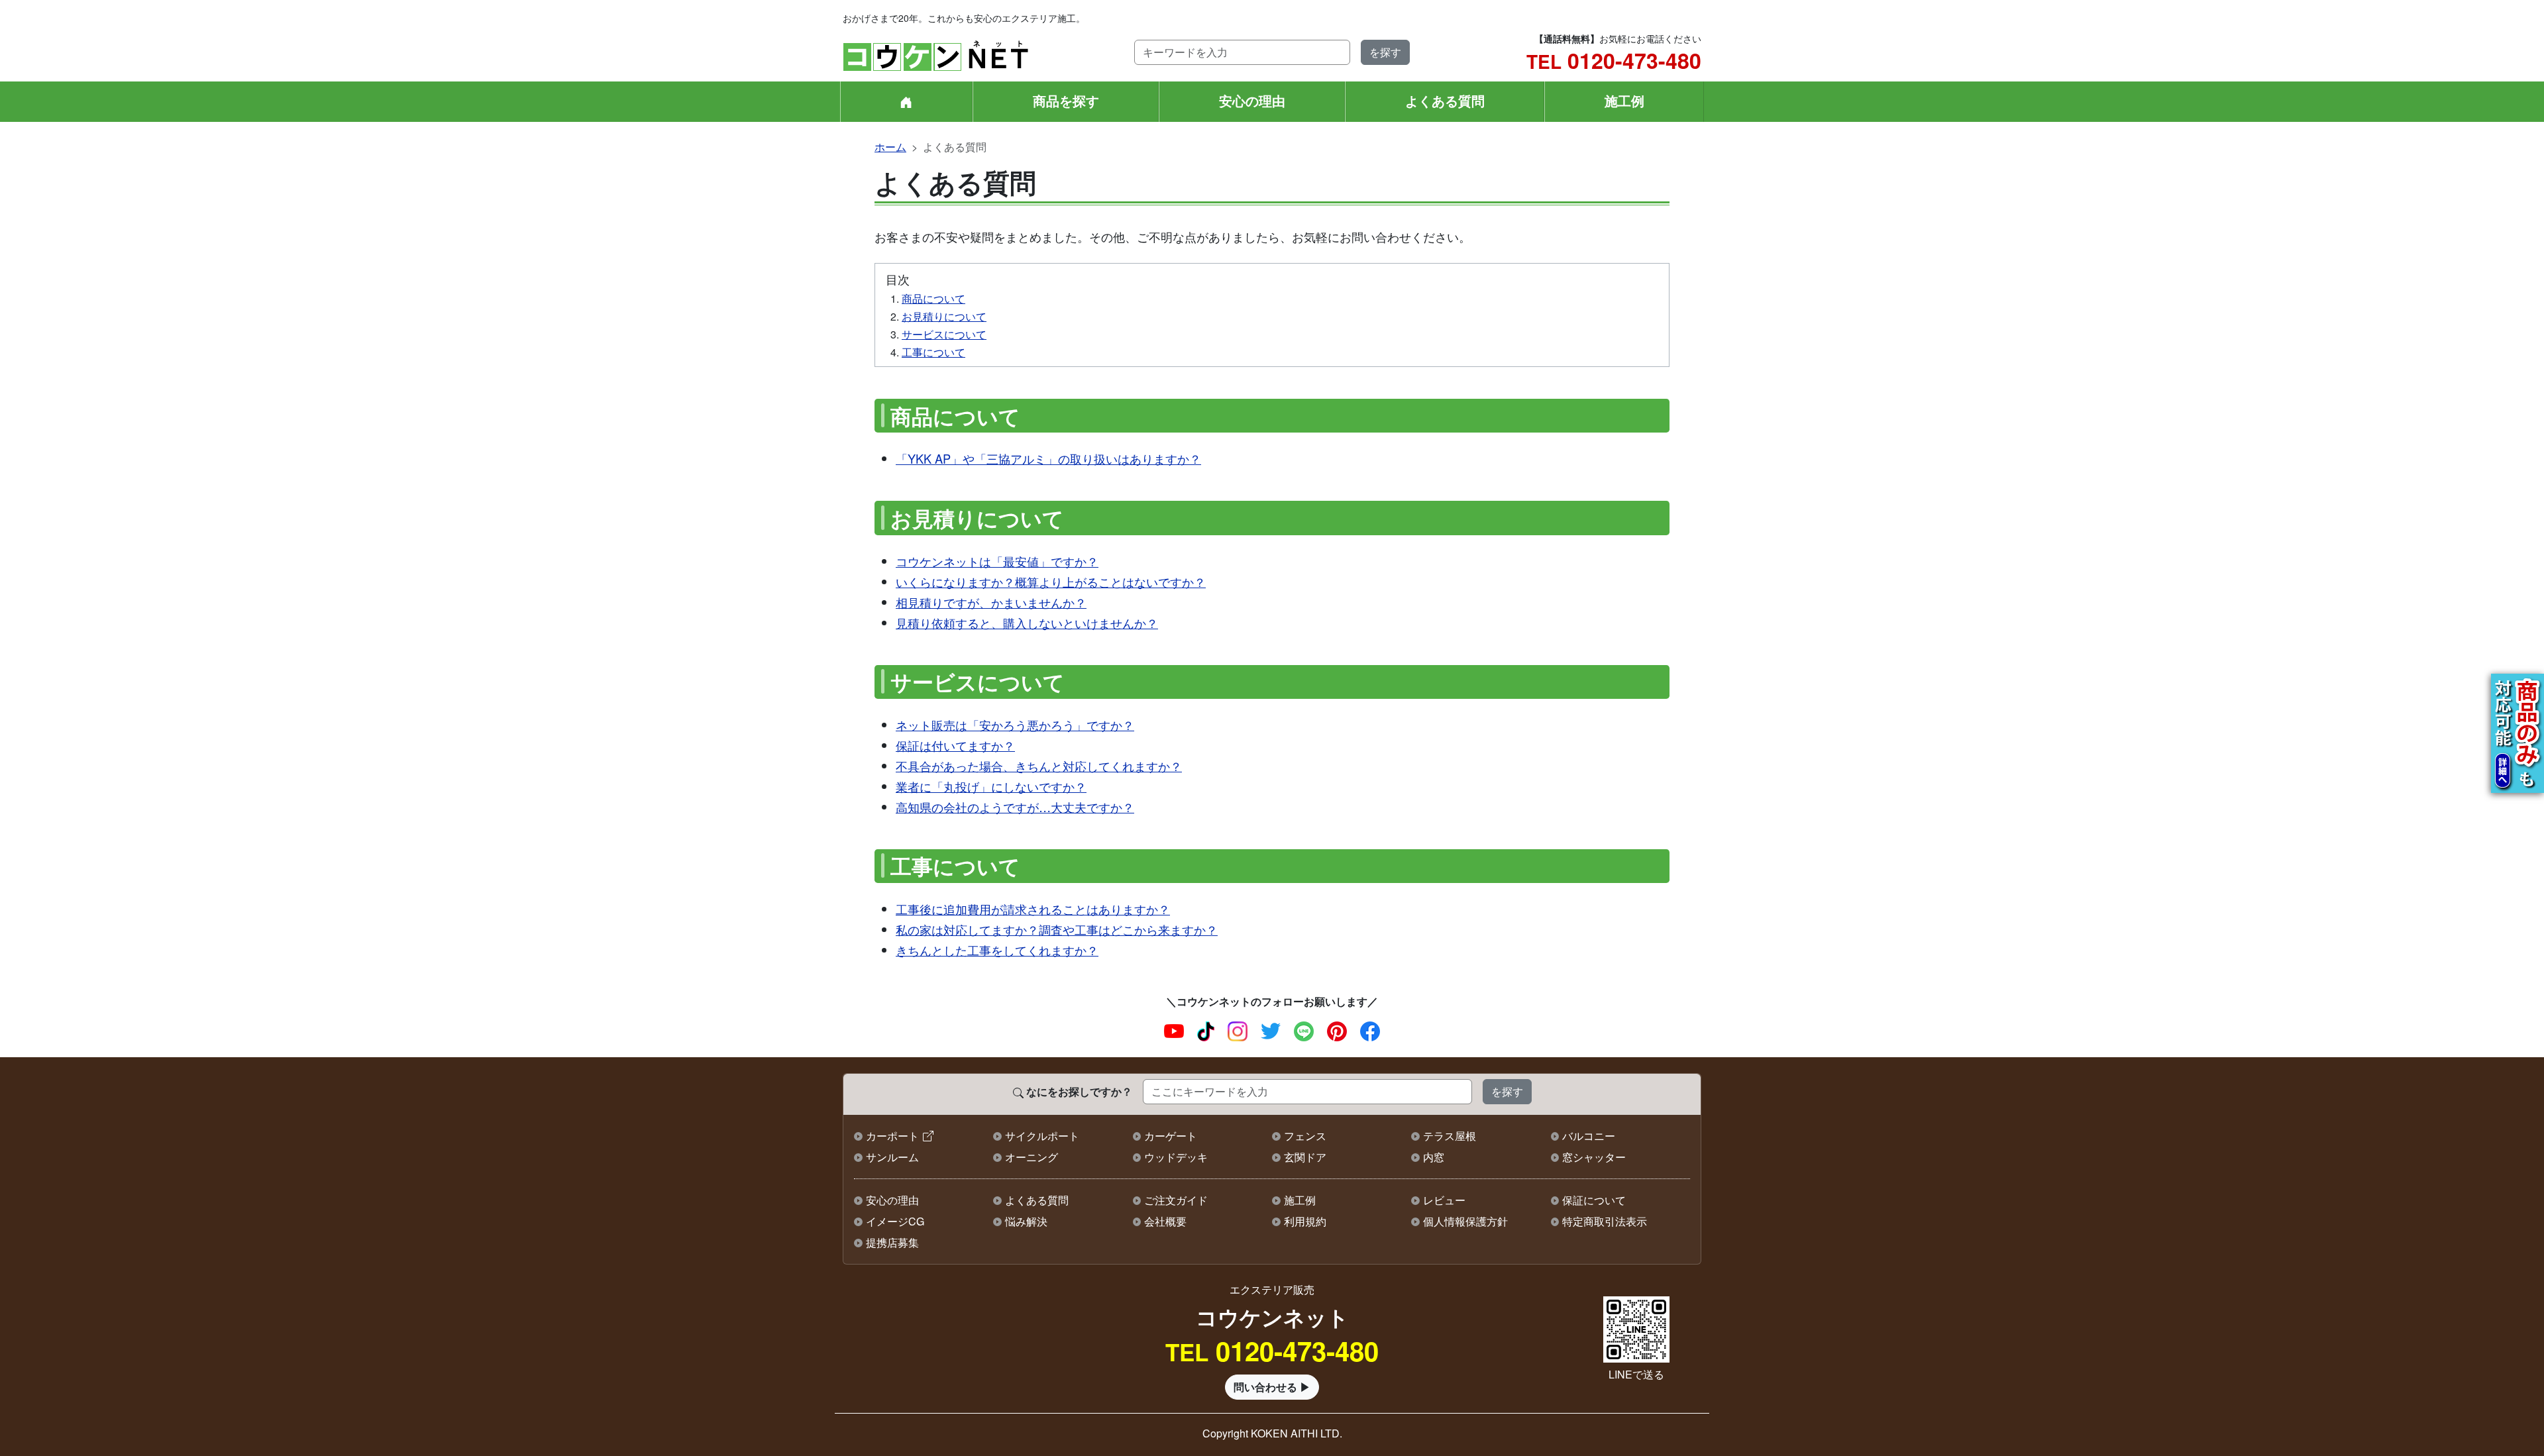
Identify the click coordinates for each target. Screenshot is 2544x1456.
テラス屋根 (1450, 1136)
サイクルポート (1042, 1136)
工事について (933, 352)
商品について (933, 298)
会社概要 (1165, 1221)
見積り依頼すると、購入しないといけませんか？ (1027, 623)
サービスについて (944, 334)
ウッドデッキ (1176, 1157)
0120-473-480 (1614, 60)
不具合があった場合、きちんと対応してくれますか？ (1039, 766)
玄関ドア (1305, 1157)
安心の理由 (1252, 100)
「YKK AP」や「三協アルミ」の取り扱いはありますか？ (1048, 458)
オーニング (1032, 1157)
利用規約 (1305, 1221)
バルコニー (1589, 1136)
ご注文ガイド (1176, 1200)
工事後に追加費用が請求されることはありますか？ (1033, 909)
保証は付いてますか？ (955, 745)
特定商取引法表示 (1605, 1221)
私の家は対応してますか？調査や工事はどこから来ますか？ (1057, 929)
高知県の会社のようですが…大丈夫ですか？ (1015, 807)
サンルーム (892, 1157)
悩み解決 (1026, 1221)
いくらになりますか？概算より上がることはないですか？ (1051, 582)
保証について (1594, 1200)
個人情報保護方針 (1465, 1221)
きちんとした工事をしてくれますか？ (997, 950)
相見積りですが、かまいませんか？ (991, 602)
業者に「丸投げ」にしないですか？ (991, 786)
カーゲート (1171, 1136)
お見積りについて (944, 316)
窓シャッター (1594, 1157)
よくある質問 (1445, 100)
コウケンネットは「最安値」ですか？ (997, 561)
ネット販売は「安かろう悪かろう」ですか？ (1015, 725)
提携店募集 (892, 1242)
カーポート (892, 1136)
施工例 (1624, 100)
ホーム (890, 147)
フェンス (1305, 1136)
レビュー (1444, 1200)
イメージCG (895, 1221)
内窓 (1434, 1157)
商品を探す (1066, 100)
